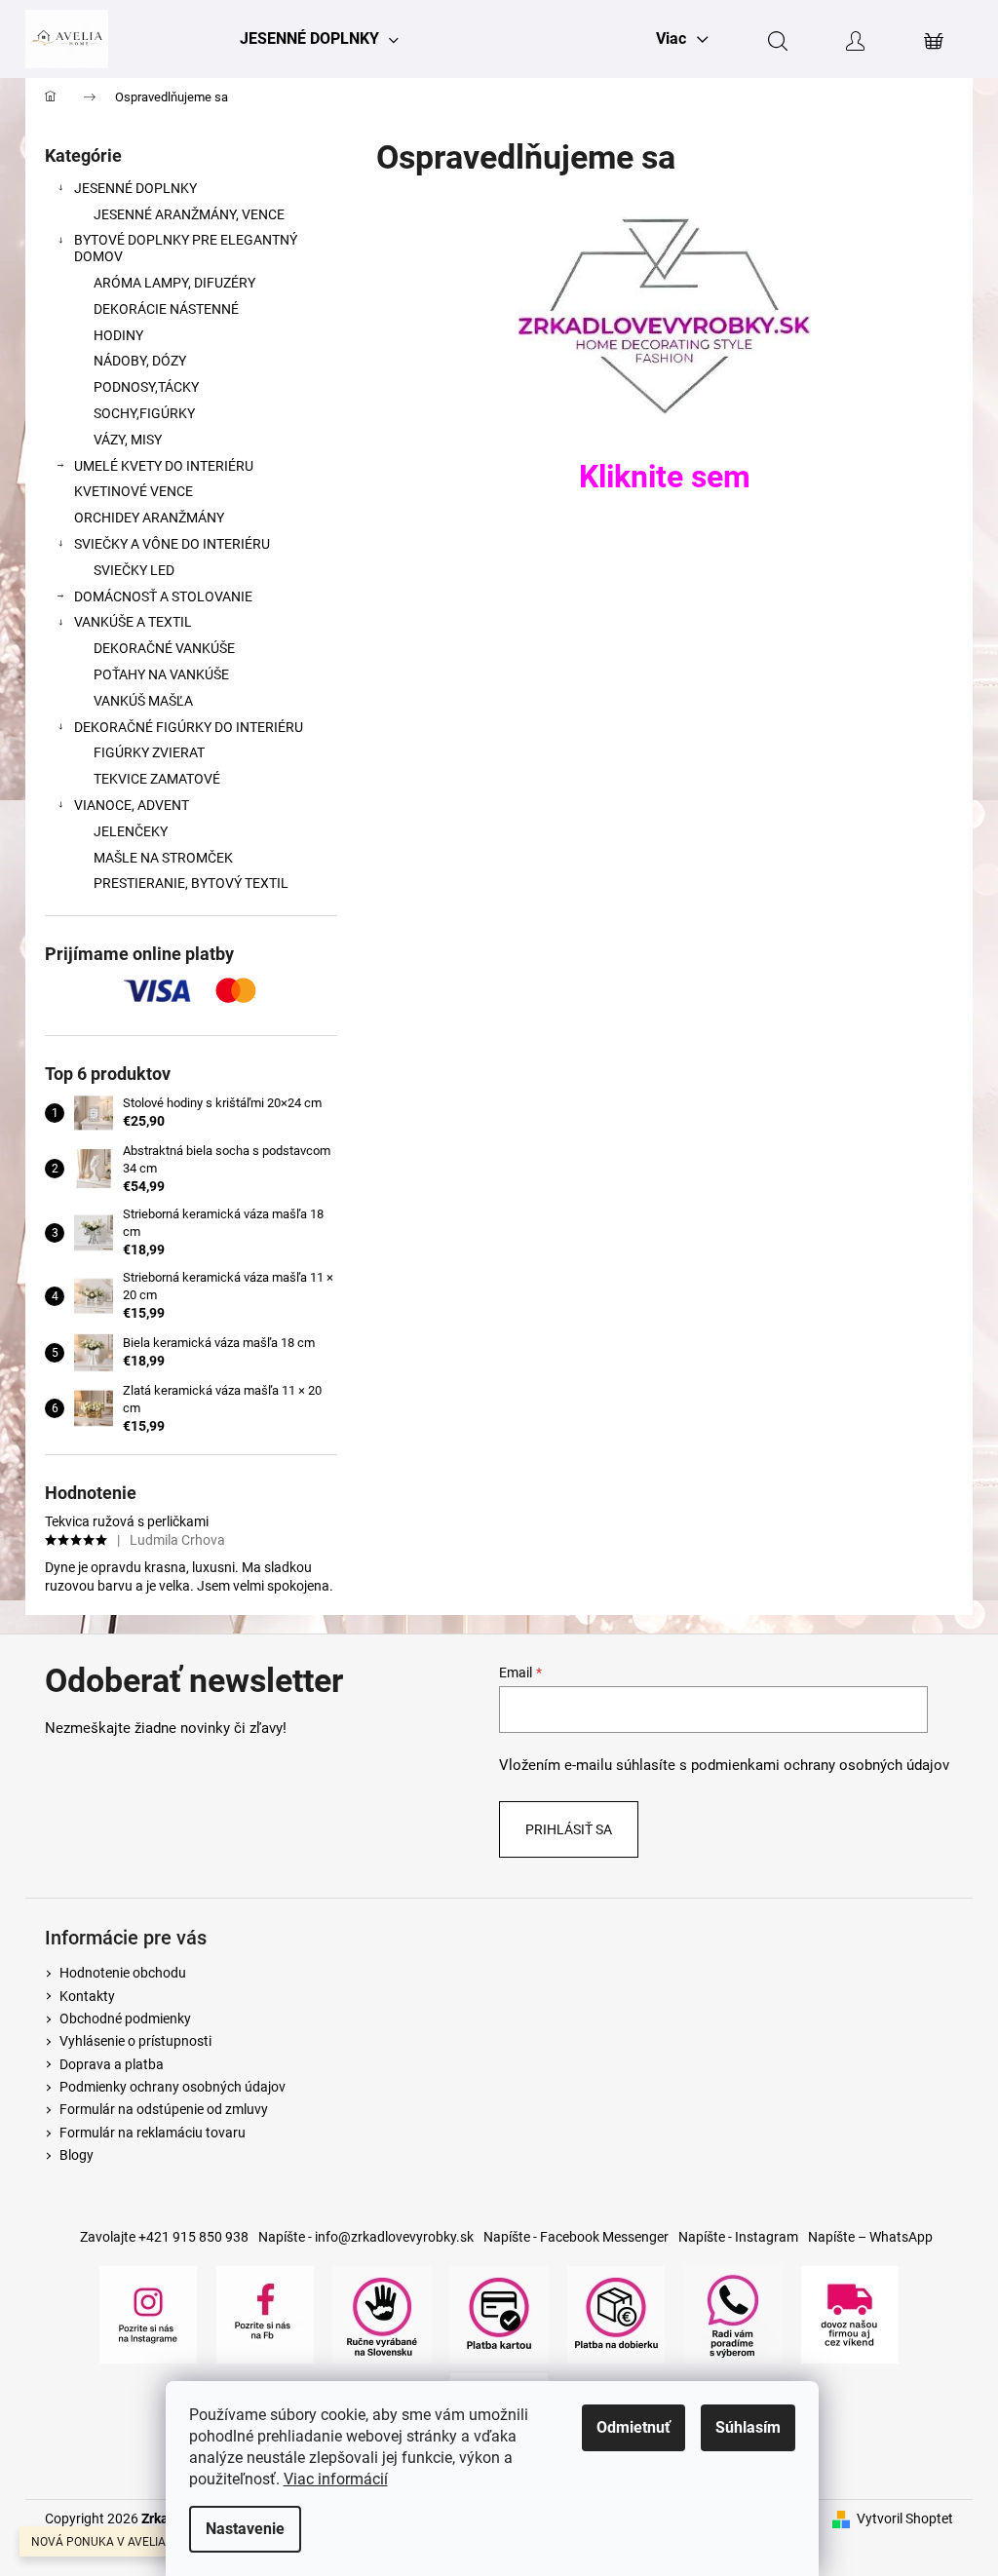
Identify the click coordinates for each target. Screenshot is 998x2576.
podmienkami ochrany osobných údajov (820, 1765)
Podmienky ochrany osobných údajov (173, 2087)
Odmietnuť (633, 2427)
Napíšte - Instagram (738, 2237)
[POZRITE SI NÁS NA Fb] (265, 2314)
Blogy (77, 2155)
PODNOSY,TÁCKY (146, 387)
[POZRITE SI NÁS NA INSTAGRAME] (148, 2314)
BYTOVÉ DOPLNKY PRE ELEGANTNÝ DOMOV (186, 248)
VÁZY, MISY (128, 440)
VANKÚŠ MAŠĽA (143, 701)
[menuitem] (319, 39)
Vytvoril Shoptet (905, 2518)
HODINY (118, 335)
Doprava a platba (112, 2064)
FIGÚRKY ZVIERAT (149, 752)
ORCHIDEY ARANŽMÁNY (149, 518)
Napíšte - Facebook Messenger (576, 2237)
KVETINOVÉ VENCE (134, 491)
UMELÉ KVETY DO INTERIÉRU (164, 466)
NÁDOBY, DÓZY (140, 361)
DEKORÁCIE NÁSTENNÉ (166, 309)
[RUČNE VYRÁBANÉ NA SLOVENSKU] (382, 2314)
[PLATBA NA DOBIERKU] (616, 2314)
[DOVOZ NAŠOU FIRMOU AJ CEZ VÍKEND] (850, 2314)
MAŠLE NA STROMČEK (163, 858)
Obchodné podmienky (125, 2019)
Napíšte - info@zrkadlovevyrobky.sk (366, 2237)
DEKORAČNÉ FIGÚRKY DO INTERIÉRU (189, 727)
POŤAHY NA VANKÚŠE (161, 674)
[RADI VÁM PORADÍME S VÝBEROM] (733, 2314)
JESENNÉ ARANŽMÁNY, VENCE (189, 214)
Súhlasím (748, 2427)
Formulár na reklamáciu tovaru (153, 2133)
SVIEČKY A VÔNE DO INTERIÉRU (172, 544)
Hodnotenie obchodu (123, 1973)
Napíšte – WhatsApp (870, 2237)
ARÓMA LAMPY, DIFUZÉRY (174, 283)
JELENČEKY (131, 831)
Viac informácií (336, 2479)
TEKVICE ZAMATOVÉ (157, 779)
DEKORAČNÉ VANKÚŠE (164, 648)
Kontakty (87, 1996)
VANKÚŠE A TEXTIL (133, 622)
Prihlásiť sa (569, 1829)
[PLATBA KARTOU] (499, 2314)
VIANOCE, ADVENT (132, 805)
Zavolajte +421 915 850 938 (164, 2237)
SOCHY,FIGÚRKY (144, 413)
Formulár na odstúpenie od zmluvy (164, 2109)
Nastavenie (245, 2529)
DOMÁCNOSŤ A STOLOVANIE (163, 596)
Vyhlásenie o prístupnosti (135, 2041)
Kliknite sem (665, 477)
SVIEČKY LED (134, 570)
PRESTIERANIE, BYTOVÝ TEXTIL (191, 883)
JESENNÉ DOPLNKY (135, 188)
